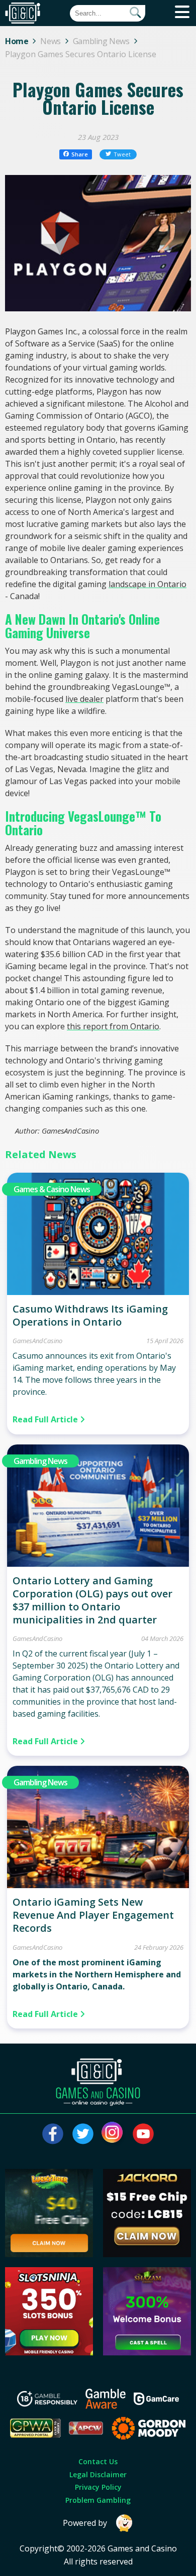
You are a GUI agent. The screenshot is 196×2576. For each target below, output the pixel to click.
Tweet (122, 154)
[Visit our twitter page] (83, 2134)
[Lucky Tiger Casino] (49, 2254)
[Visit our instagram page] (113, 2134)
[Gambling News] (98, 1564)
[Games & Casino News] (98, 1292)
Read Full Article (46, 1419)
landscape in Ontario (148, 584)
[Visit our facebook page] (53, 2134)
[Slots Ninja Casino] (49, 2352)
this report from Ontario (113, 1026)
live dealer (84, 699)
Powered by (85, 2523)
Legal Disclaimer (98, 2474)
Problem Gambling (98, 2500)
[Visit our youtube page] (143, 2134)
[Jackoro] (147, 2254)
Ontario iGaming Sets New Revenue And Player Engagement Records (93, 1915)
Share (80, 154)
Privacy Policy (98, 2487)
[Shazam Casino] (147, 2352)
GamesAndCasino (37, 1341)
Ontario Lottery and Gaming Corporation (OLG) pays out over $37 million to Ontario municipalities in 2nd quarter (92, 1600)
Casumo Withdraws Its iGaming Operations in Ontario (90, 1315)
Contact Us (98, 2461)
